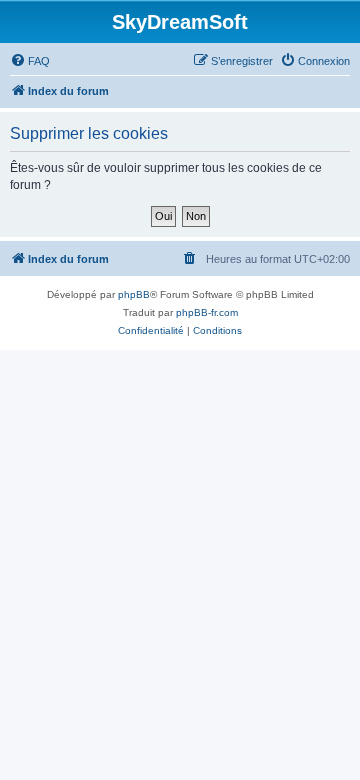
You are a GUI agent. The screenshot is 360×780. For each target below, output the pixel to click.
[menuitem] (30, 61)
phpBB (134, 294)
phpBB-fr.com (207, 312)
